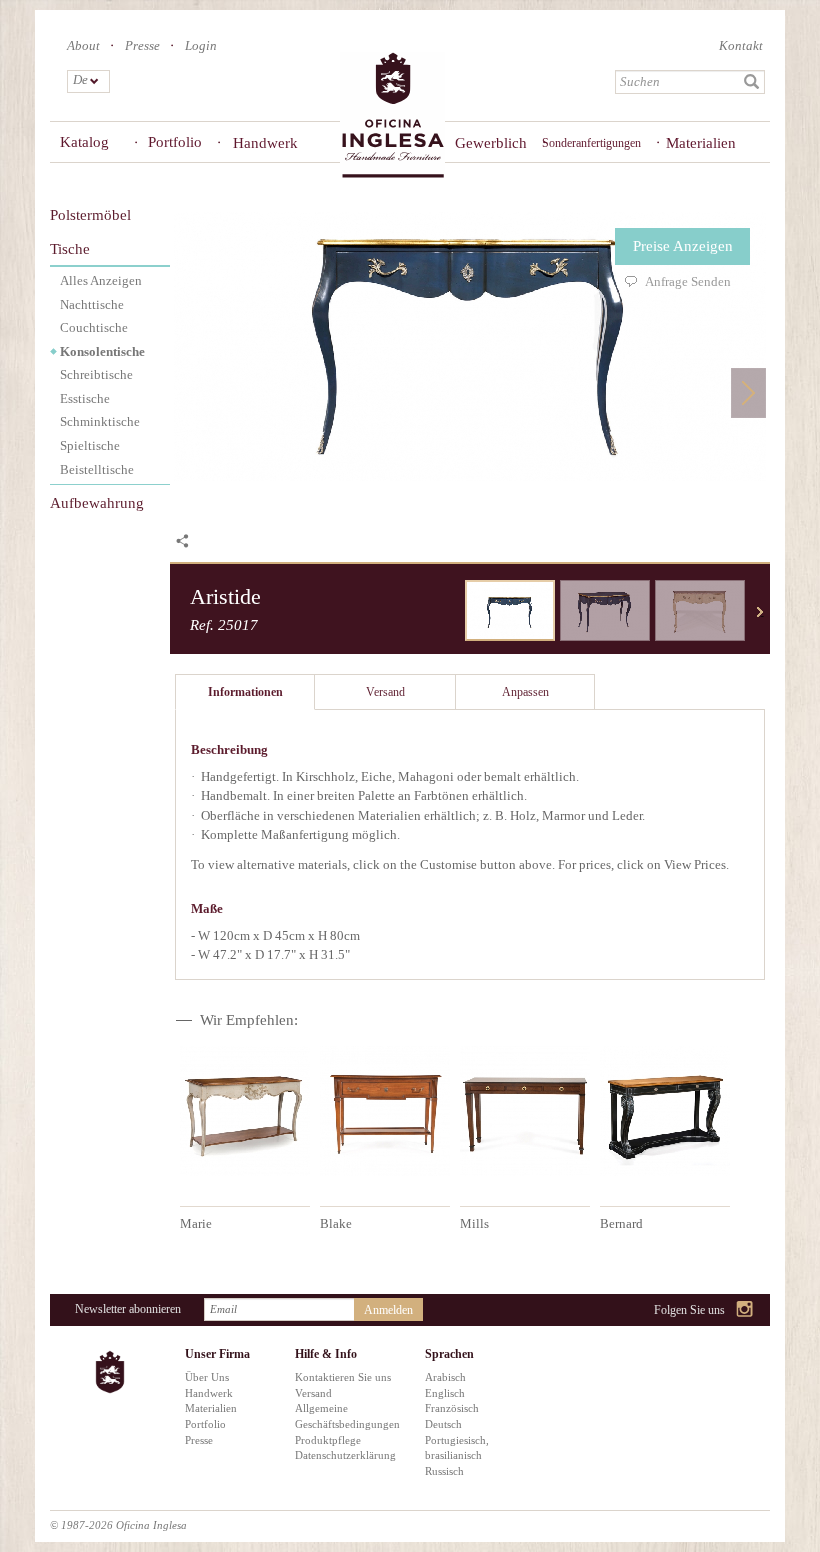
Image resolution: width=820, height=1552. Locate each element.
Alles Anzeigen (101, 280)
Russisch (444, 1471)
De (79, 79)
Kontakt (741, 45)
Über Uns (207, 1377)
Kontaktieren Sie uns (343, 1377)
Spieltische (90, 445)
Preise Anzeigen (683, 246)
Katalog (84, 142)
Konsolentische (102, 351)
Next (748, 392)
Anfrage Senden (688, 281)
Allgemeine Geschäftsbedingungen (345, 1416)
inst (745, 1310)
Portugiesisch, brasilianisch (457, 1448)
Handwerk (265, 143)
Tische (70, 249)
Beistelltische (97, 469)
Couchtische (94, 327)
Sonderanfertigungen (591, 143)
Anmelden (388, 1310)
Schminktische (100, 421)
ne (760, 612)
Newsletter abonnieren (128, 1309)
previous (450, 612)
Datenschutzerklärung (345, 1455)
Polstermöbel (90, 215)
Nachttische (92, 304)
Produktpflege (328, 1440)
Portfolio (175, 142)
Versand (313, 1393)
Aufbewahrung (97, 503)
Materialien (701, 143)
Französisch (452, 1408)
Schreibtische (96, 374)
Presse (142, 45)
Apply (752, 82)
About (83, 45)
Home (392, 116)
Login (201, 45)
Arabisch (445, 1377)
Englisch (445, 1393)
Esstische (85, 398)
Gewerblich (484, 143)
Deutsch (443, 1424)
